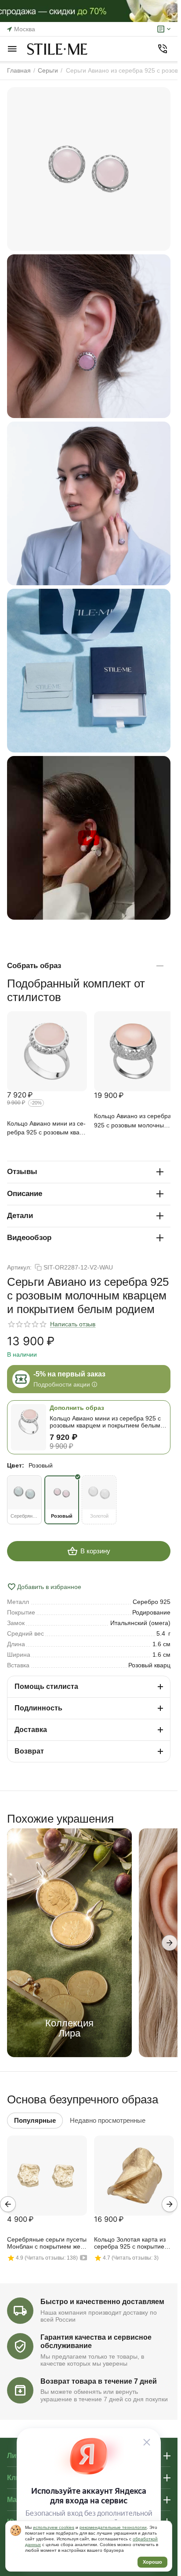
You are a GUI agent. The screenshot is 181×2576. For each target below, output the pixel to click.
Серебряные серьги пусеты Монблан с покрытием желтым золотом (47, 2243)
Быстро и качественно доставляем (102, 2302)
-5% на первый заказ (69, 1374)
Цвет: (16, 1465)
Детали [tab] (20, 1216)
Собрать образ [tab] (34, 966)
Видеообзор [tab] (29, 1238)
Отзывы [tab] (22, 1172)
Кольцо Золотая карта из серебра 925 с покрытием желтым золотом (131, 2243)
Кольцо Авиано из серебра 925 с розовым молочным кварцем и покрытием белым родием (133, 1121)
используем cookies (54, 2527)
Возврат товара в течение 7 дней (99, 2381)
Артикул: (19, 1267)
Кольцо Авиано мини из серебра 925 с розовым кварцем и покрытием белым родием (46, 1128)
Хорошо (152, 2562)
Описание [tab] (25, 1194)
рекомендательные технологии (113, 2527)
